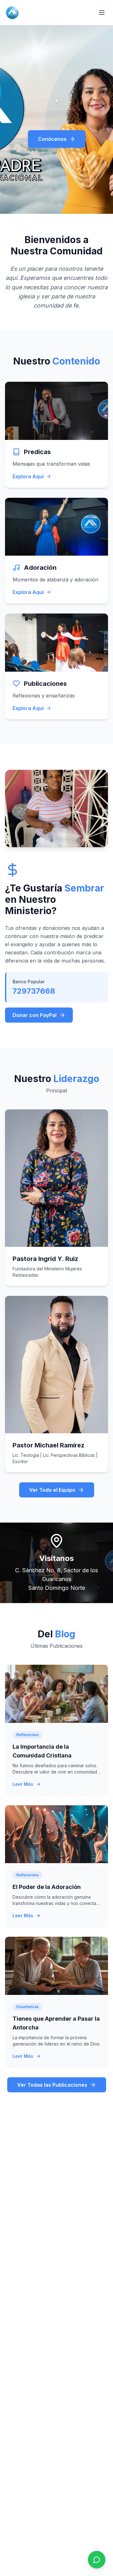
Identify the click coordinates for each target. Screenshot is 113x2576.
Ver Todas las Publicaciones (52, 2085)
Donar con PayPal (35, 1015)
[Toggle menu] (102, 13)
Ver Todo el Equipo (52, 1490)
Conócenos (52, 139)
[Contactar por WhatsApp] (97, 2560)
